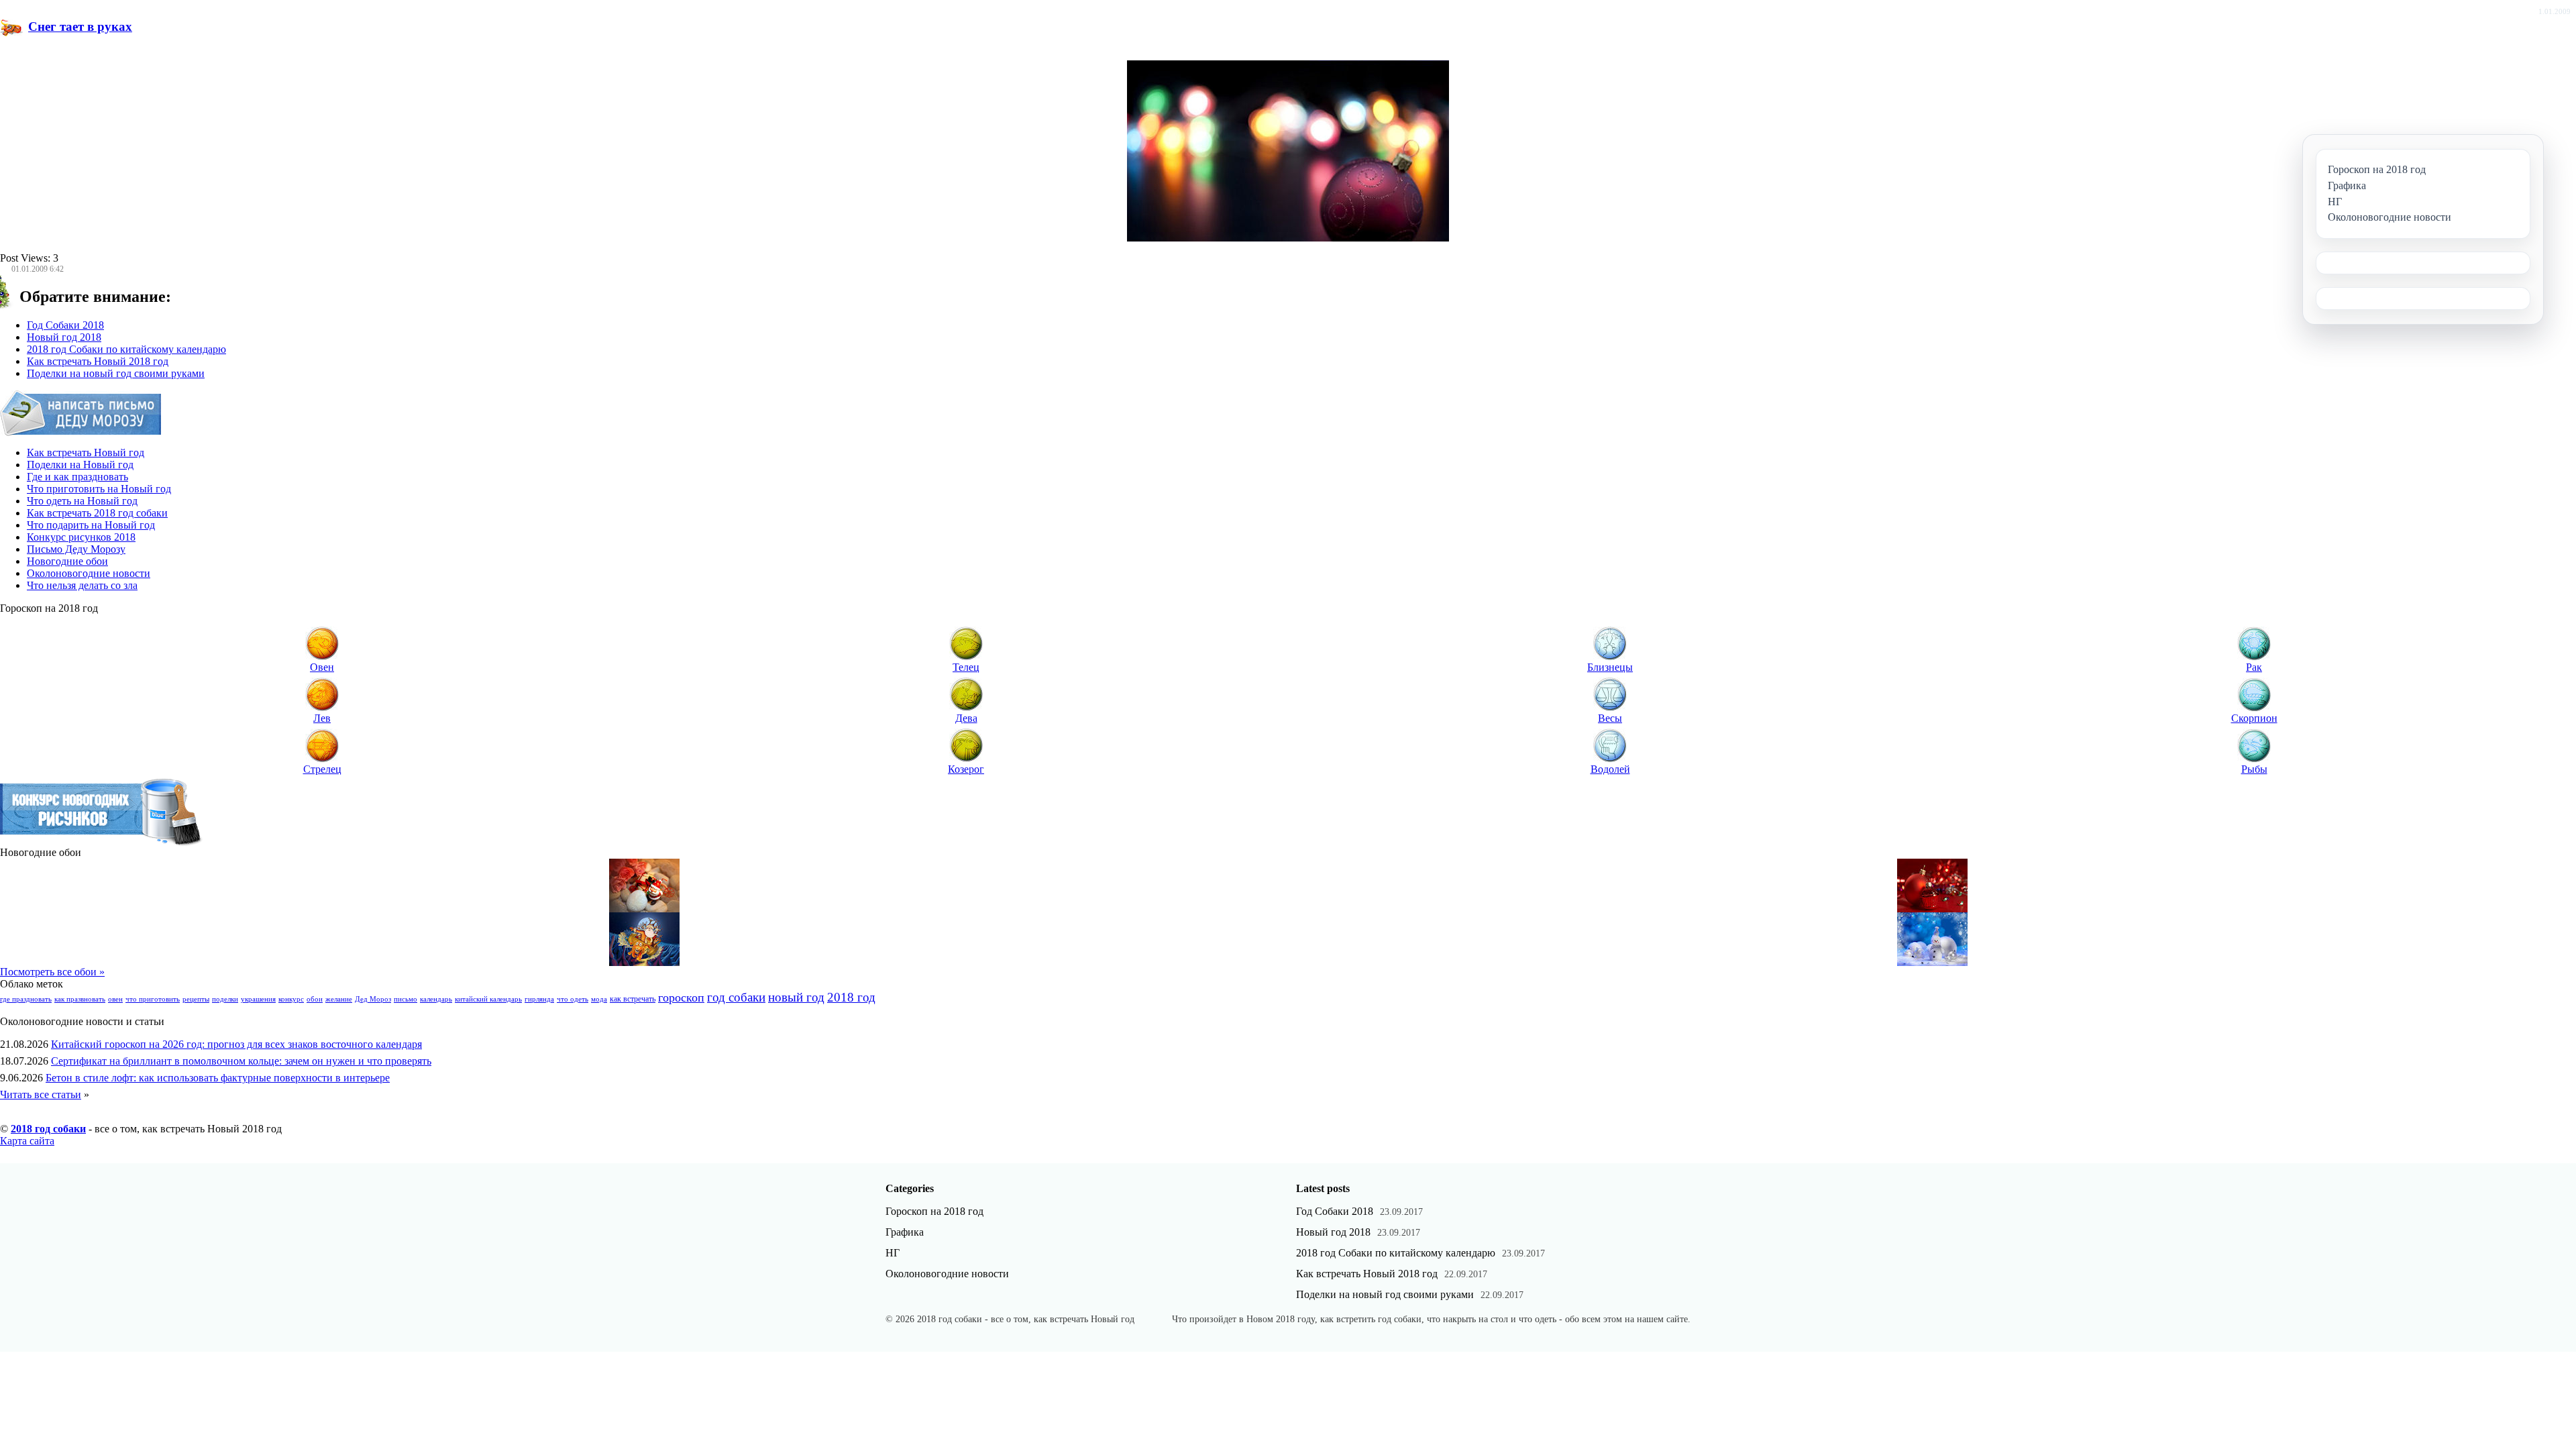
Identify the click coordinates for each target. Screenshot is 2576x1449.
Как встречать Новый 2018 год (98, 361)
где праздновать (26, 999)
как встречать (633, 999)
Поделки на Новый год (80, 465)
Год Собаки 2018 (65, 325)
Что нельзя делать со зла (82, 585)
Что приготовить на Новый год (99, 489)
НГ (893, 1253)
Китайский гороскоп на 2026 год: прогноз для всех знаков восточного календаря (236, 1044)
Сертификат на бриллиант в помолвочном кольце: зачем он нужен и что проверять (241, 1061)
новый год (796, 997)
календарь (436, 999)
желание (339, 999)
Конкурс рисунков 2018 (81, 537)
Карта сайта (27, 1141)
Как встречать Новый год (86, 452)
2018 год (851, 997)
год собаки (736, 997)
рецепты (196, 999)
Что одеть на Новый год (82, 501)
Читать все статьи (41, 1094)
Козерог (966, 769)
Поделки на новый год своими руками (116, 373)
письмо (406, 999)
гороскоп (681, 998)
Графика (905, 1232)
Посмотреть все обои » (52, 972)
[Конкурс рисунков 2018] (102, 843)
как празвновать (80, 999)
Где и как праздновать (77, 477)
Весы (1610, 718)
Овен (322, 667)
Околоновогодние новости (89, 573)
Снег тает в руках (80, 26)
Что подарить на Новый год (91, 525)
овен (115, 999)
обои (315, 999)
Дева (966, 718)
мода (599, 999)
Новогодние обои (67, 561)
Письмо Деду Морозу (76, 549)
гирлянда (539, 999)
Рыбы (2254, 769)
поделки (225, 999)
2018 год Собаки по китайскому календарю (126, 349)
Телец (966, 667)
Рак (2254, 667)
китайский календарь (488, 999)
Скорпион (2254, 718)
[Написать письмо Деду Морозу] (81, 432)
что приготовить (153, 999)
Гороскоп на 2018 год (934, 1211)
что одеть (573, 999)
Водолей (1610, 769)
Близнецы (1610, 667)
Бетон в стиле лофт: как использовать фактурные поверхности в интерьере (218, 1078)
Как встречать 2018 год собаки (97, 513)
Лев (322, 718)
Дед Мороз (373, 999)
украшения (258, 999)
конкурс (291, 999)
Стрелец (322, 769)
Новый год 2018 (64, 337)
